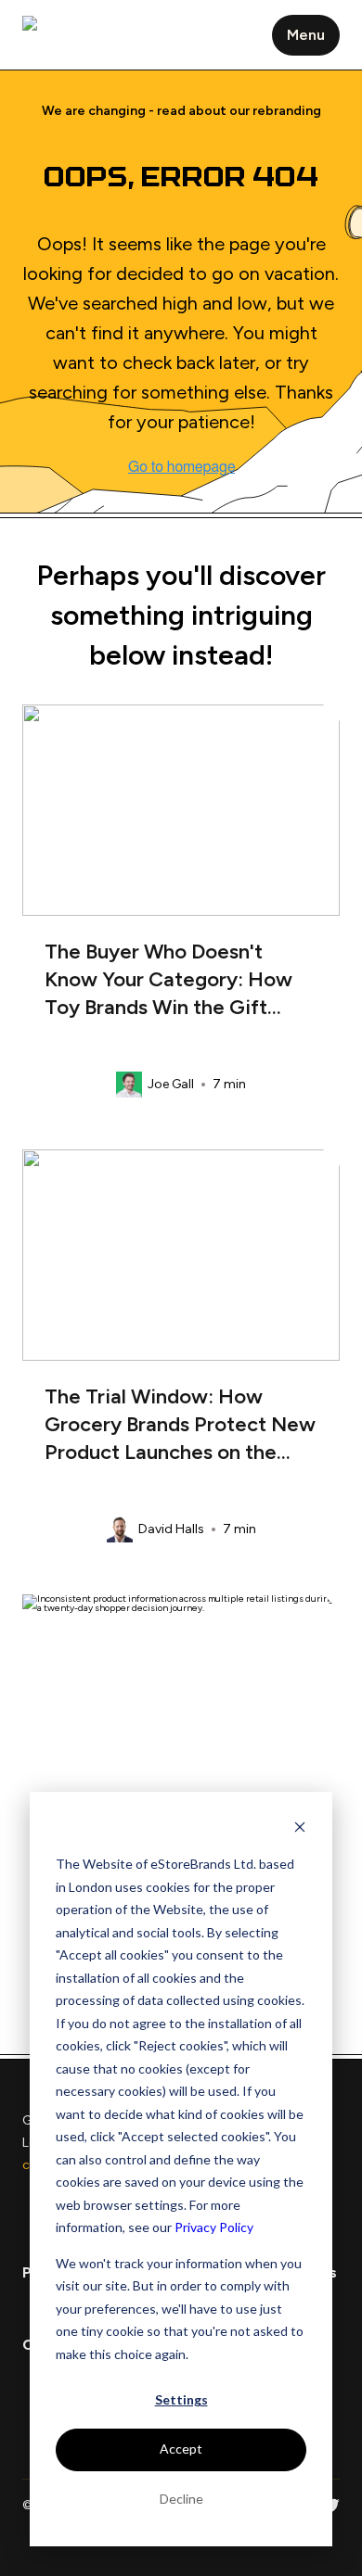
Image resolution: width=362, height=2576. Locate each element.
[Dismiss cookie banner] (300, 1829)
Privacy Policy (214, 2227)
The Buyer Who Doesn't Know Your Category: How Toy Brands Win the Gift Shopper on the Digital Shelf (175, 983)
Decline (181, 2499)
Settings (181, 2399)
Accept (181, 2449)
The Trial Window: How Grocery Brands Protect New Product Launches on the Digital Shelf (180, 1428)
